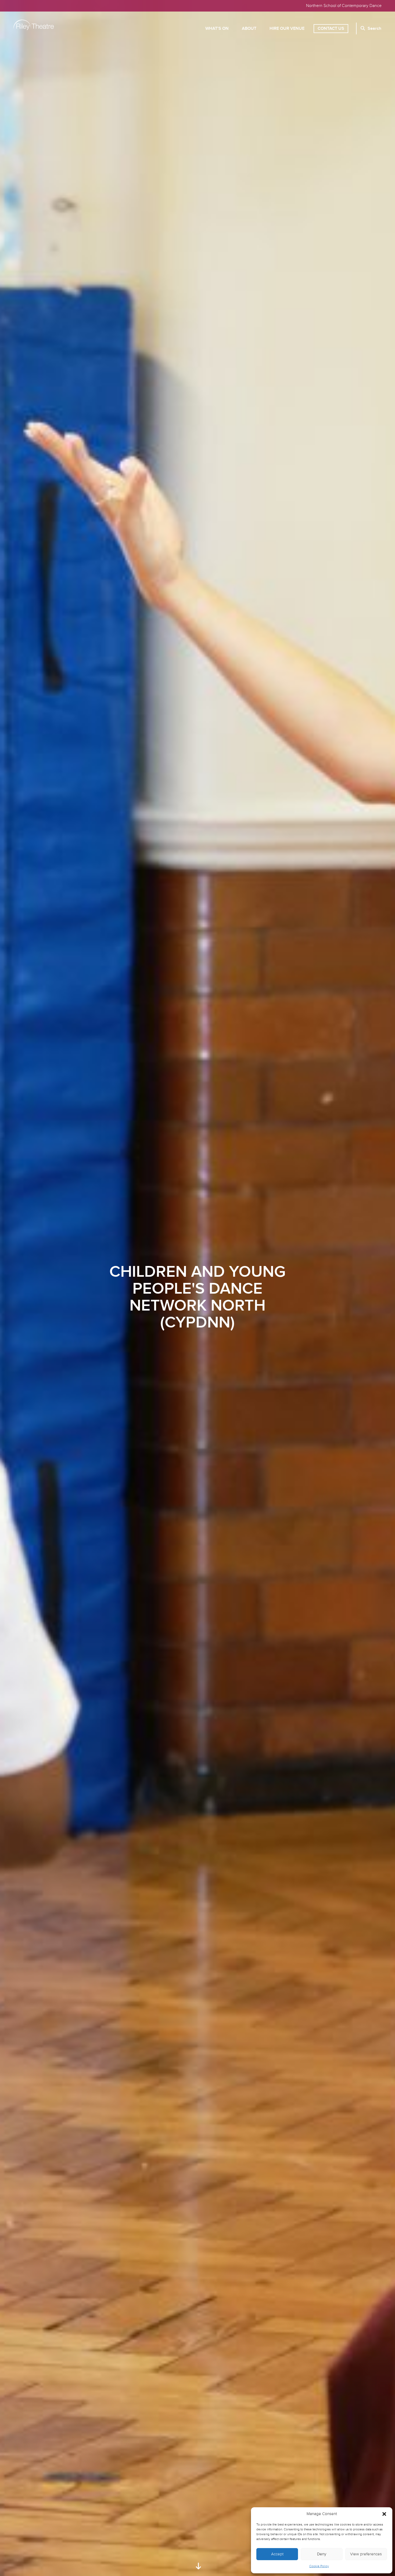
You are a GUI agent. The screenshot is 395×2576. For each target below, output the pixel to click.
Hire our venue (287, 29)
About (249, 29)
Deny (322, 2554)
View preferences (366, 2554)
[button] (384, 2514)
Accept (277, 2554)
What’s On (217, 29)
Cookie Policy (319, 2566)
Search (374, 29)
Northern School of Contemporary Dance (344, 6)
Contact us (331, 29)
